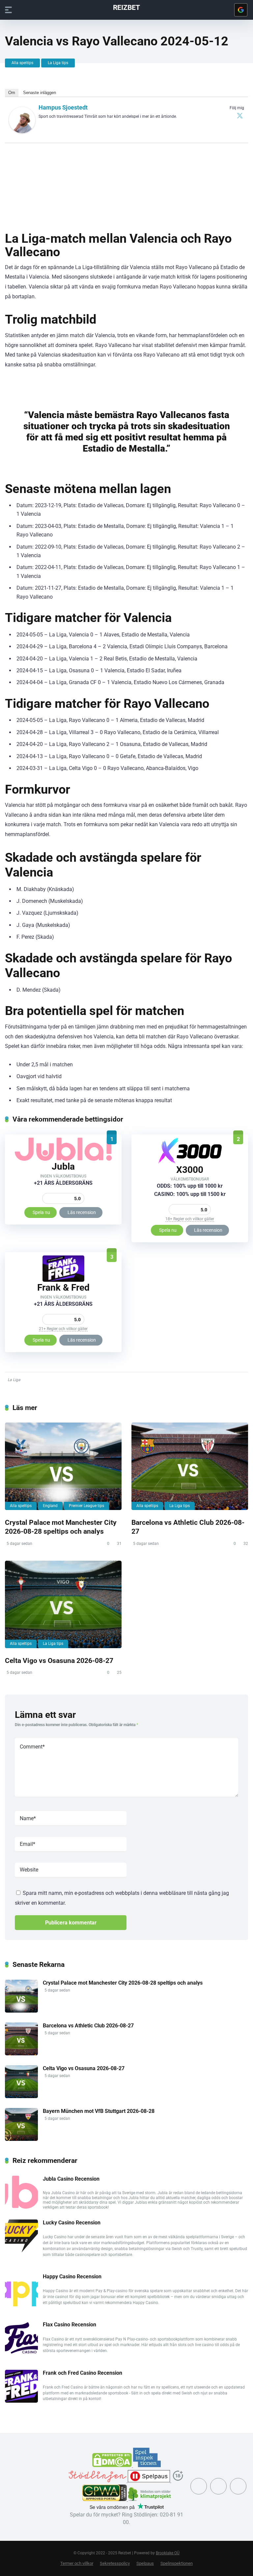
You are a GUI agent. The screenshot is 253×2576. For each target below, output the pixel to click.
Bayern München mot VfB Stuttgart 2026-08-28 (99, 2111)
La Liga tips (58, 63)
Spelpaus (145, 2563)
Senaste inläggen (40, 93)
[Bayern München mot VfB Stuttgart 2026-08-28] (21, 2139)
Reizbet (126, 7)
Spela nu (41, 1212)
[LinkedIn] (238, 2486)
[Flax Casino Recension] (21, 2353)
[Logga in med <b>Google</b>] (241, 10)
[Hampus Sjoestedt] (22, 131)
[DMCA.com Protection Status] (113, 2465)
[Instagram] (218, 2486)
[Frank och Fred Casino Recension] (63, 1280)
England (50, 1506)
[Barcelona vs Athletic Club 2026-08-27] (190, 1466)
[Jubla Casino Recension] (63, 1159)
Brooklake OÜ (168, 2553)
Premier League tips (86, 1506)
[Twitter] (240, 115)
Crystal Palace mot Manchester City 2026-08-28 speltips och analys (61, 1527)
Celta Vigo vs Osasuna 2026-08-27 (59, 1660)
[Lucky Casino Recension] (21, 2251)
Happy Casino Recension (72, 2277)
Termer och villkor (77, 2563)
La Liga (14, 1380)
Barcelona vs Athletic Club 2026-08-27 (88, 2026)
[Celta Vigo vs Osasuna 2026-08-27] (63, 1604)
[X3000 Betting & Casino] (190, 1162)
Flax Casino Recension (70, 2325)
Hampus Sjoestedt (63, 107)
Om (12, 93)
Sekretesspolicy (115, 2563)
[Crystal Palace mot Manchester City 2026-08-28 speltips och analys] (63, 1466)
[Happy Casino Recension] (21, 2304)
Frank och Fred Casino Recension (83, 2373)
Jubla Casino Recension (71, 2179)
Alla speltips (22, 63)
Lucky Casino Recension (72, 2223)
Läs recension (82, 1212)
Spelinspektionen (177, 2563)
